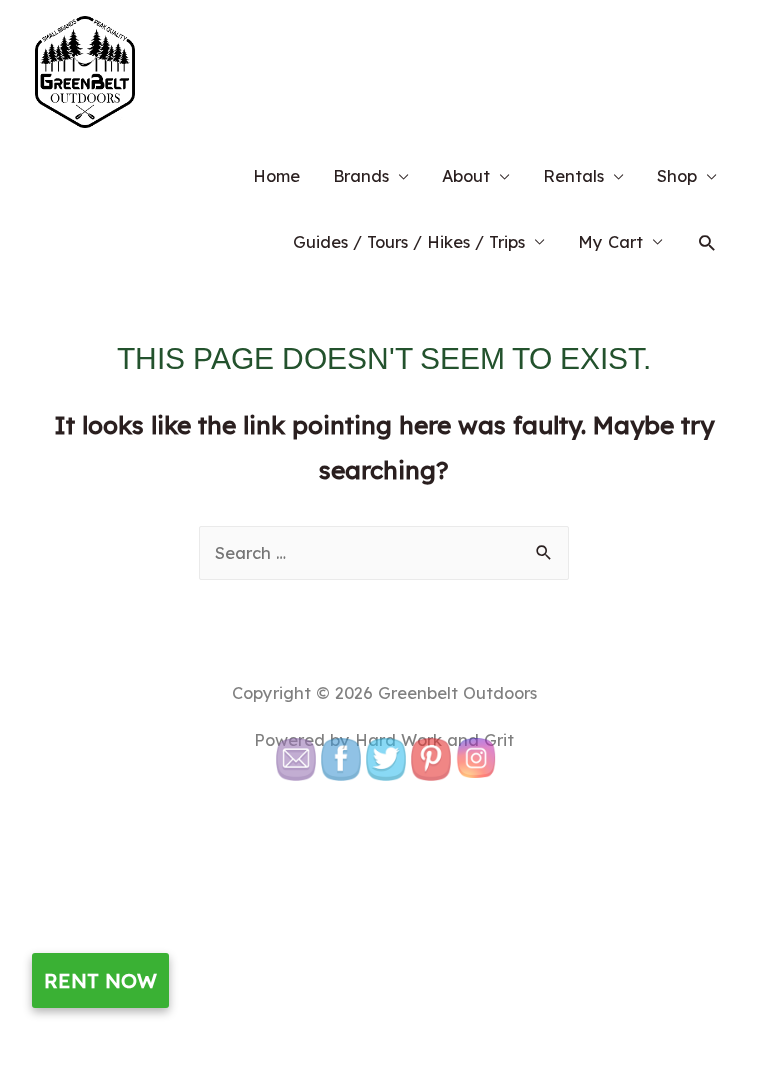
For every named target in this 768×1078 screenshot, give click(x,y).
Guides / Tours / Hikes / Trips (409, 242)
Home (276, 176)
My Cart (610, 242)
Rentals (573, 176)
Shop (677, 176)
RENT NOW (100, 980)
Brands (361, 176)
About (466, 176)
